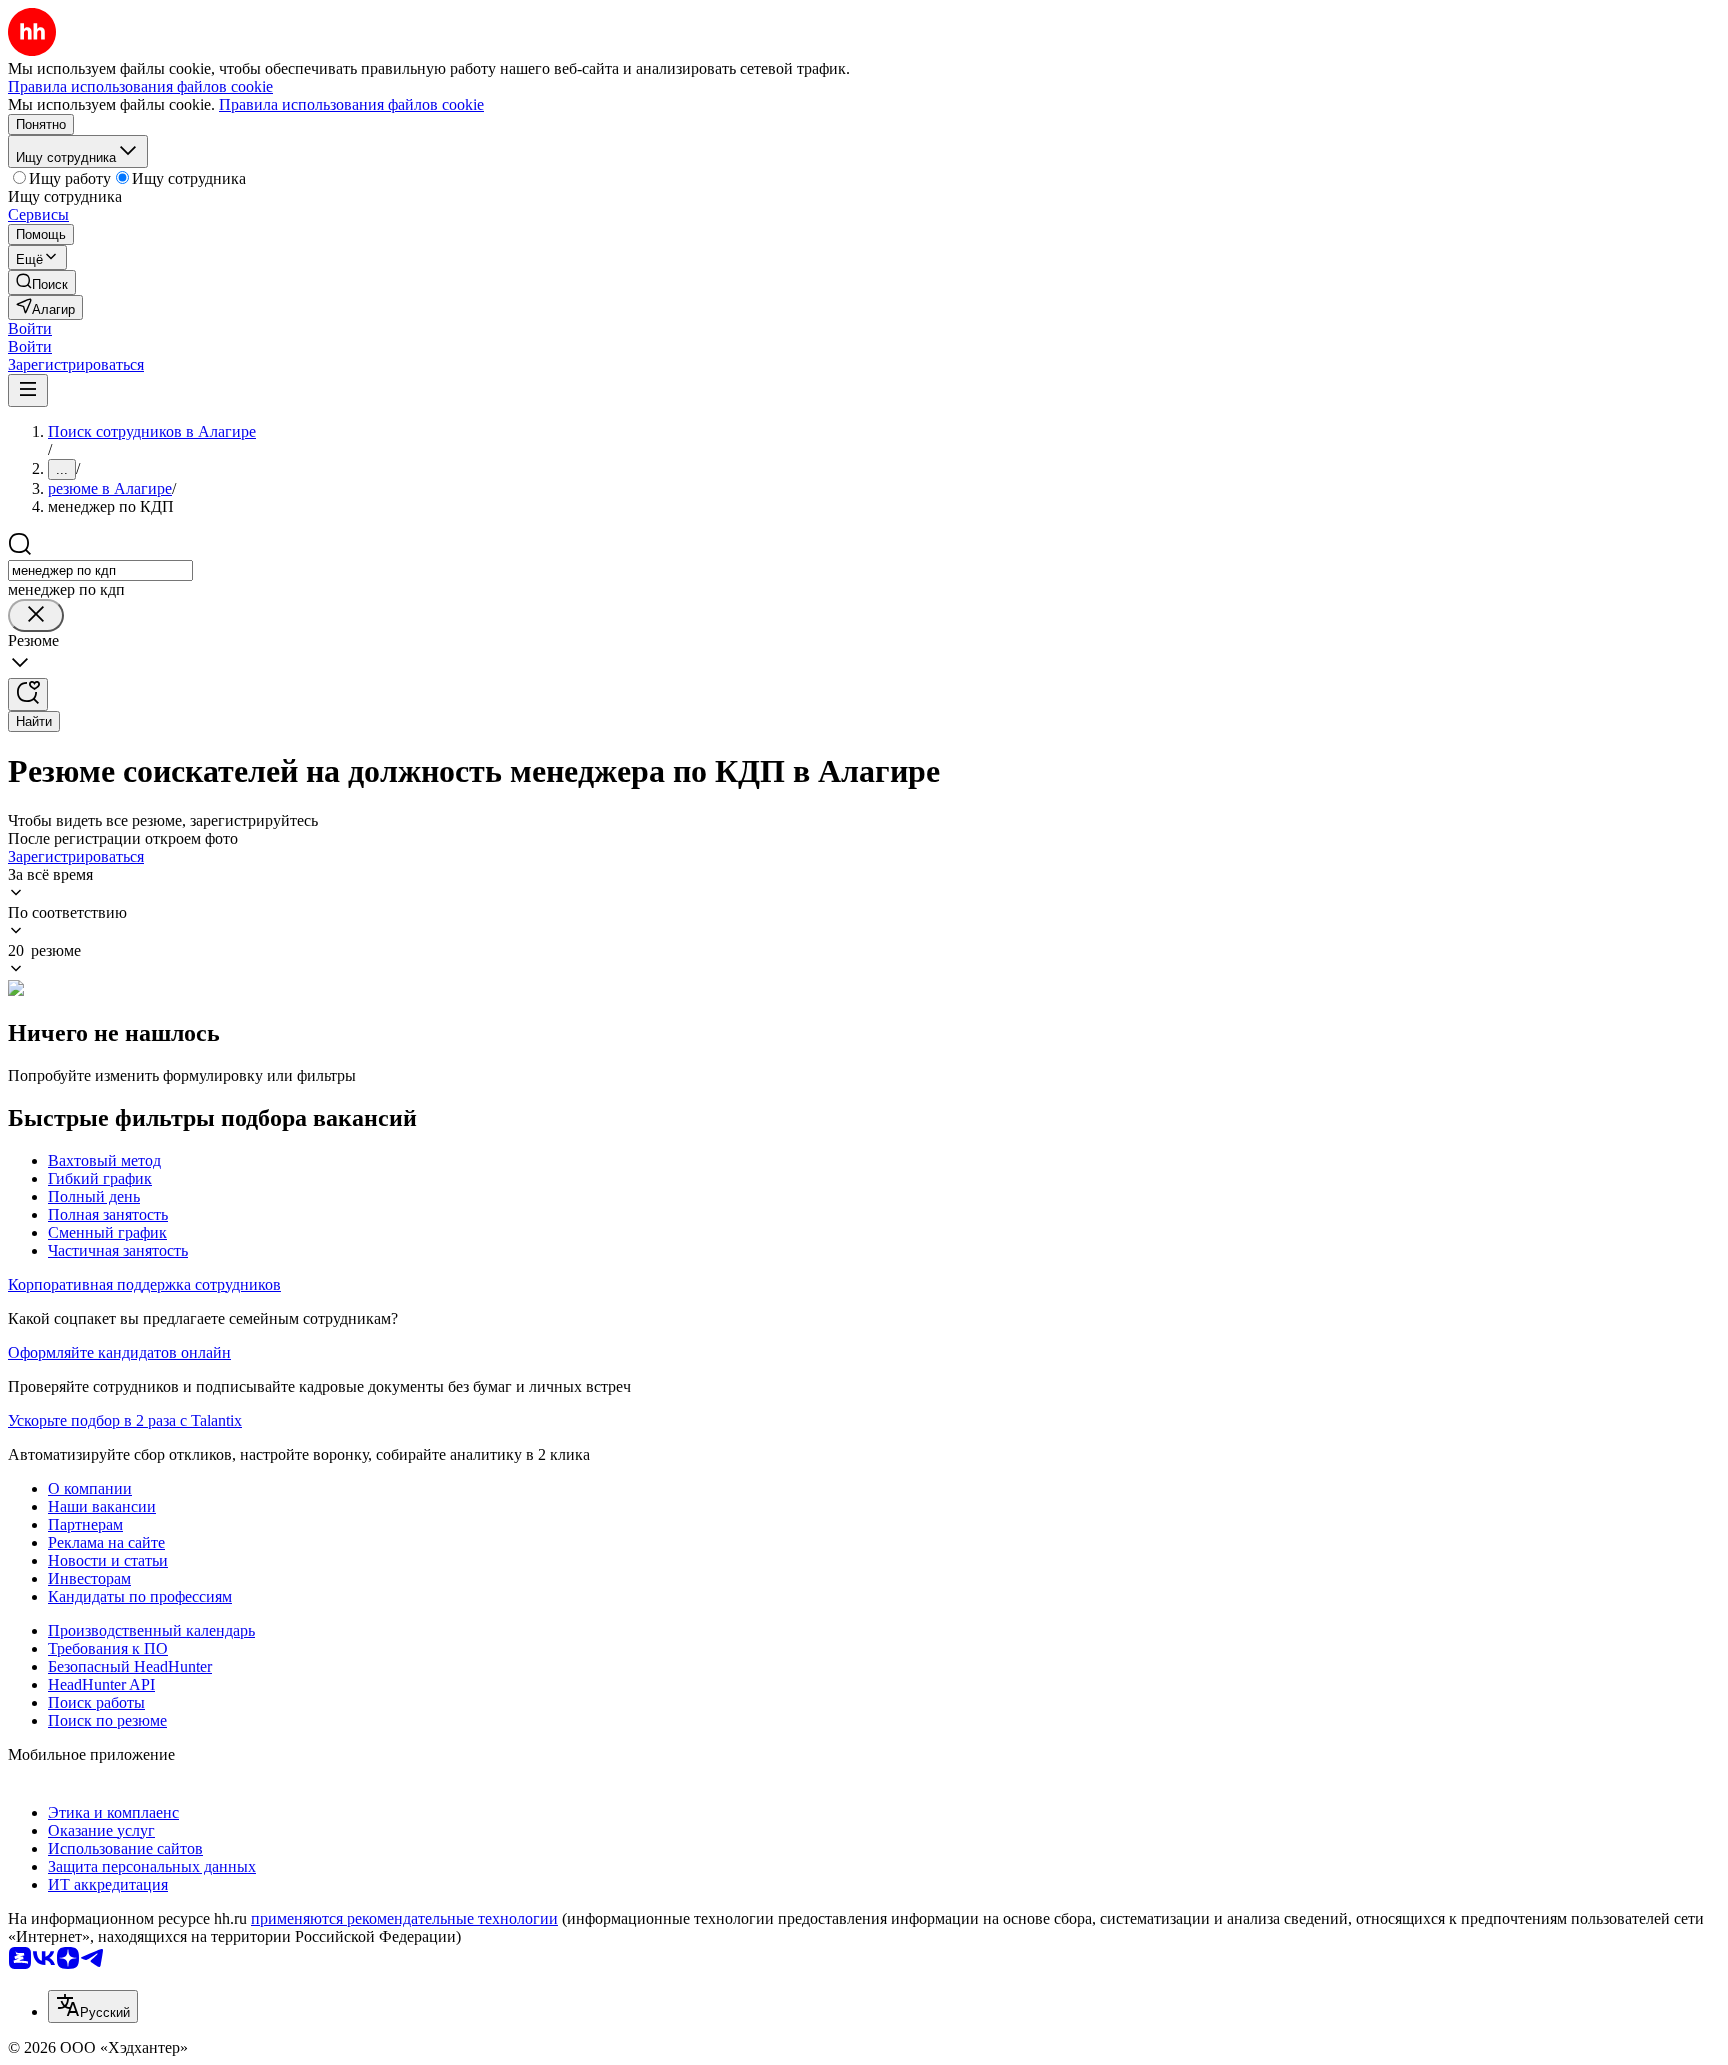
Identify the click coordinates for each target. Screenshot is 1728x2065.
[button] (30, 328)
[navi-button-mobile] (28, 390)
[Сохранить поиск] (28, 694)
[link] (42, 282)
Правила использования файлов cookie (351, 104)
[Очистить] (36, 615)
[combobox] (100, 570)
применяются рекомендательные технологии (404, 1918)
